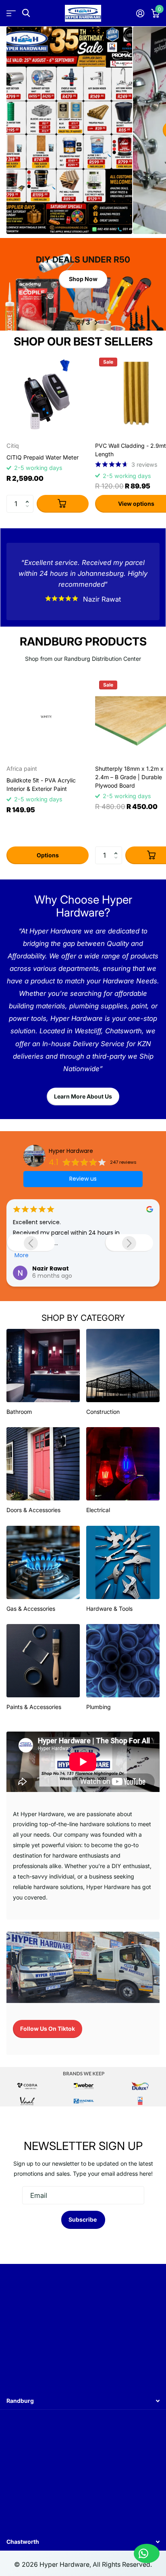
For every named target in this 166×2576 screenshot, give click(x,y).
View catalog (11, 13)
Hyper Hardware (71, 1151)
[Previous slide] (31, 1243)
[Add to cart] (63, 504)
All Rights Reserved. (122, 2565)
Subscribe (83, 2219)
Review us (83, 1179)
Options (48, 855)
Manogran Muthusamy (67, 1266)
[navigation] (70, 323)
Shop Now (83, 279)
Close (83, 2401)
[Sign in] (140, 13)
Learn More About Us (83, 1096)
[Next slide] (129, 1243)
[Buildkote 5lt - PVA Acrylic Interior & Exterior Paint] (48, 718)
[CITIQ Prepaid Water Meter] (48, 395)
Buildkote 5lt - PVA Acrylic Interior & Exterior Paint (41, 784)
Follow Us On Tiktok (48, 2029)
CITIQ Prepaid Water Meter (43, 457)
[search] (26, 13)
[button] (29, 497)
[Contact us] (147, 2553)
